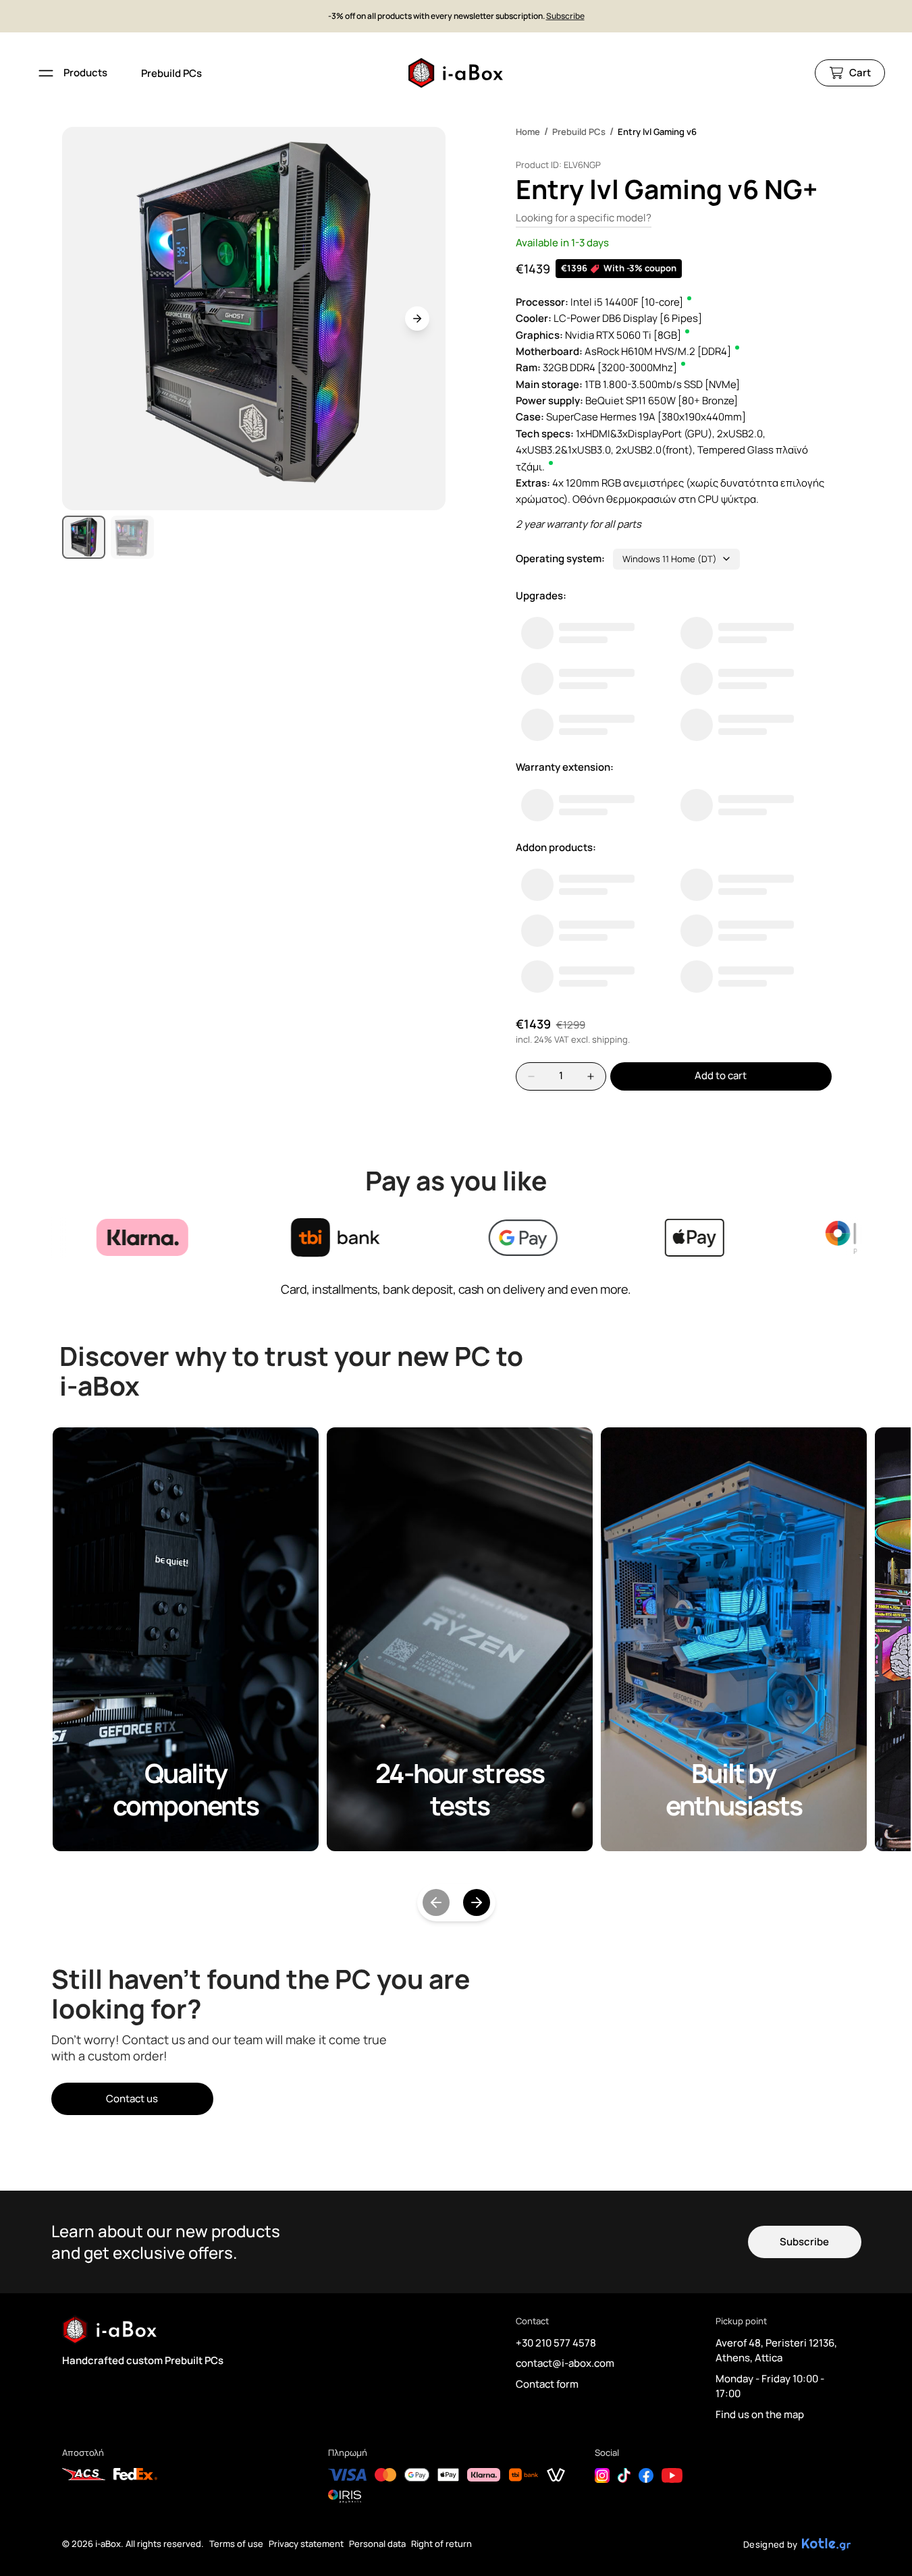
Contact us (132, 2099)
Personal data (377, 2544)
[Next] (477, 1902)
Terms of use (236, 2544)
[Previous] (436, 1902)
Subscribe (565, 16)
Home (528, 132)
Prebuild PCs (171, 73)
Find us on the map (760, 2414)
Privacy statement (306, 2544)
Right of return (441, 2544)
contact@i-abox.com (565, 2363)
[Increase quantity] (591, 1076)
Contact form (547, 2384)
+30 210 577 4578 (556, 2343)
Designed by (771, 2544)
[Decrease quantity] (531, 1076)
